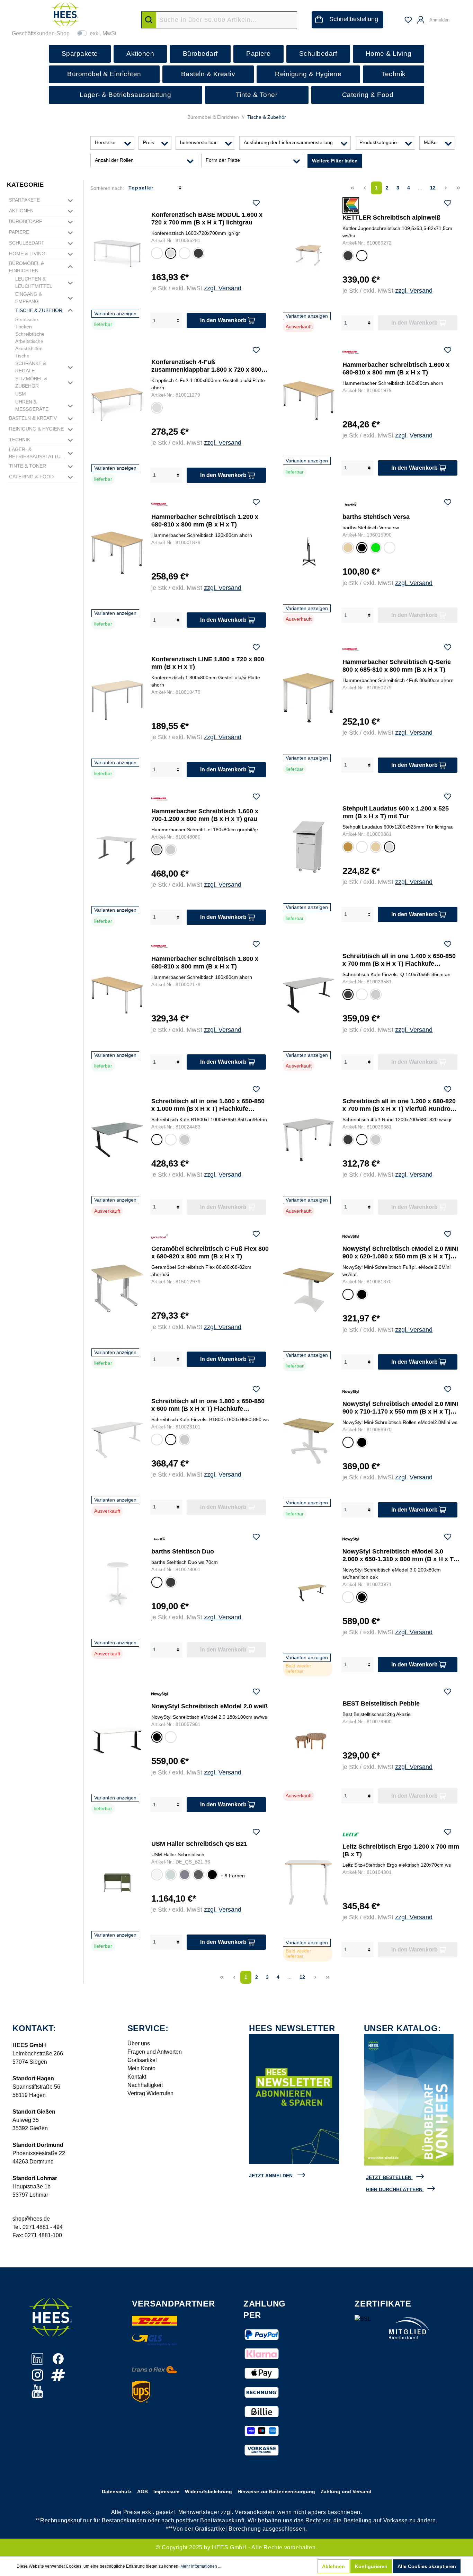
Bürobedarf (26, 221)
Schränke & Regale (31, 367)
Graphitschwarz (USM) (212, 1875)
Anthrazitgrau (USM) (198, 1875)
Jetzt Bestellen (389, 2177)
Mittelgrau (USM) (184, 1875)
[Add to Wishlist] (256, 204)
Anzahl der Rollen (114, 160)
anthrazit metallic (348, 996)
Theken (24, 327)
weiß (362, 848)
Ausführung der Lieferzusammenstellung (288, 142)
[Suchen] (149, 20)
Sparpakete (24, 200)
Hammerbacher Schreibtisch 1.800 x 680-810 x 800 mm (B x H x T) (205, 963)
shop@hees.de (31, 2219)
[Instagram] (38, 2379)
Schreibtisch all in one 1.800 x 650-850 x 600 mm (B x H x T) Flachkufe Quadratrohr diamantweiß (208, 1405)
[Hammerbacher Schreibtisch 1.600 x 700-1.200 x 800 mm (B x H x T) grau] (117, 848)
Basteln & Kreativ (33, 418)
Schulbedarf (27, 243)
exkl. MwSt (103, 33)
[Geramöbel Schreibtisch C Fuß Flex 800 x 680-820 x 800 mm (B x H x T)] (117, 1288)
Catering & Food (31, 477)
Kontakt (137, 2077)
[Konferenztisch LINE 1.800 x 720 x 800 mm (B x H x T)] (117, 700)
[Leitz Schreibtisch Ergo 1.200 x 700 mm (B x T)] (309, 1882)
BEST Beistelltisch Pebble (381, 1703)
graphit (156, 851)
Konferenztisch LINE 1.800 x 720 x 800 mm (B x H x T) (208, 663)
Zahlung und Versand (346, 2491)
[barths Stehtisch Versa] (309, 550)
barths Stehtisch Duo (183, 1551)
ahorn (375, 848)
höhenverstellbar (198, 142)
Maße (430, 142)
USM (21, 394)
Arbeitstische (29, 341)
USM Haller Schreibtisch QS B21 (199, 1844)
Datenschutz (117, 2491)
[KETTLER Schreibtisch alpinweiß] (309, 255)
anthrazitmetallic (157, 1141)
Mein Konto (141, 2068)
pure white (170, 1738)
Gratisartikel (142, 2060)
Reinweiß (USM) (157, 1875)
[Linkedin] (38, 2362)
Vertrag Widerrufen (150, 2093)
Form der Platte (223, 160)
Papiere (19, 232)
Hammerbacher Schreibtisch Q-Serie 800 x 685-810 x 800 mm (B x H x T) (397, 666)
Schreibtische (30, 334)
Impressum (166, 2491)
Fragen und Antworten (155, 2052)
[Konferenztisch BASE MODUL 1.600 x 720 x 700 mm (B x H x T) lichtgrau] (117, 253)
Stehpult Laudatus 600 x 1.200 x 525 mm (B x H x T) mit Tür (396, 812)
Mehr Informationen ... (201, 2566)
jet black (157, 1738)
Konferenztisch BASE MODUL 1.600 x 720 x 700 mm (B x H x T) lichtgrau (207, 219)
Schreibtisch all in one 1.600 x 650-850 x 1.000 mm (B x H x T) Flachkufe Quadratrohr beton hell (208, 1105)
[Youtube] (37, 2395)
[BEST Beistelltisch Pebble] (309, 1737)
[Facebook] (58, 2362)
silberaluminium (376, 995)
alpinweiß (362, 257)
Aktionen (21, 211)
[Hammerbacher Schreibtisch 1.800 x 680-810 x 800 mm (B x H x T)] (117, 995)
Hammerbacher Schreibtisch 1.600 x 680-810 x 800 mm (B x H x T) (396, 369)
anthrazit (198, 254)
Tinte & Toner (28, 466)
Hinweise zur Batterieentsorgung (276, 2491)
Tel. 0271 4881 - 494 (38, 2227)
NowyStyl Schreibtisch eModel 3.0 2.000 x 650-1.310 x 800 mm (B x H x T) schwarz (399, 1555)
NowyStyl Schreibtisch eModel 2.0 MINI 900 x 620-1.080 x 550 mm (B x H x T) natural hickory (400, 1253)
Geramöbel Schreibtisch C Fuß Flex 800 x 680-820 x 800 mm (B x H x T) (210, 1252)
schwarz (362, 549)
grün (375, 548)
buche (348, 848)
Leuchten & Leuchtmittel (34, 282)
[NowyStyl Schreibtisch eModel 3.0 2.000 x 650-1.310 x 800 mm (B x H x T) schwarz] (309, 1592)
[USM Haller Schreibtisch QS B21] (117, 1879)
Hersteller (105, 142)
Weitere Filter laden (335, 161)
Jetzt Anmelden (271, 2176)
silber (171, 851)
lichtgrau (170, 254)
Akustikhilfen (29, 348)
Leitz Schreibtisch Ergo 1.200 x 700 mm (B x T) (401, 1850)
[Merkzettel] (408, 20)
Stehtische (27, 319)
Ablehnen (333, 2566)
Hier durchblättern (394, 2189)
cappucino (390, 548)
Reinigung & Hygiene (36, 429)
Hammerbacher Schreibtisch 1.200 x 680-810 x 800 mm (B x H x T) (205, 521)
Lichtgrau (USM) (170, 1875)
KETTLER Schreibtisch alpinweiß (391, 218)
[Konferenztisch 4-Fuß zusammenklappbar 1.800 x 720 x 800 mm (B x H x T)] (117, 404)
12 (433, 188)
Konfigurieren (371, 2566)
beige (347, 548)
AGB (142, 2491)
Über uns (139, 2043)
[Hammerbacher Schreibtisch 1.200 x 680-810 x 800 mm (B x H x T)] (117, 553)
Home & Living (27, 254)
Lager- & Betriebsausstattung (38, 453)
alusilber (157, 254)
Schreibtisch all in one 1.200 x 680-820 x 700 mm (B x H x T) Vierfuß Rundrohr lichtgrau (400, 1105)
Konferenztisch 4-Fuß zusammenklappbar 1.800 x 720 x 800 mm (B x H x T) (206, 366)
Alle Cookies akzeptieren (427, 2566)
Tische (22, 356)
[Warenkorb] (458, 17)
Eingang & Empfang (29, 298)
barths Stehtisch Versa (376, 517)
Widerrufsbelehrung (208, 2491)
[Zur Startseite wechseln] (65, 14)
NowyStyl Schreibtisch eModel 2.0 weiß (209, 1706)
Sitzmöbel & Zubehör (31, 382)
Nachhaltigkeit (145, 2085)
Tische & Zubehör (39, 310)
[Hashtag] (58, 2379)
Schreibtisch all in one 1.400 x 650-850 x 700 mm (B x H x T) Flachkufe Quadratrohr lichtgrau (399, 960)
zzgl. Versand (223, 288)
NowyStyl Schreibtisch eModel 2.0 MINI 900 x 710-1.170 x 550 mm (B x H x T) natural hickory (400, 1408)
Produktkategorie (378, 142)
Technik (20, 440)
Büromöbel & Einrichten (26, 267)
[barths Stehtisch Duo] (117, 1585)
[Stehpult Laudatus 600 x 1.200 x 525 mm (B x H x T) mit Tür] (309, 847)
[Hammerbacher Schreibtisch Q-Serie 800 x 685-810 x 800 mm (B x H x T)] (309, 698)
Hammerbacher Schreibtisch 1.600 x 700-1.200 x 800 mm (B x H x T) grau (205, 815)
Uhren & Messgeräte (32, 405)
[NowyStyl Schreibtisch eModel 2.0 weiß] (117, 1740)
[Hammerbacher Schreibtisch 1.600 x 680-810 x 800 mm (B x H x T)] (309, 401)
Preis (149, 142)
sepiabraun (185, 254)
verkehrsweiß (362, 995)
